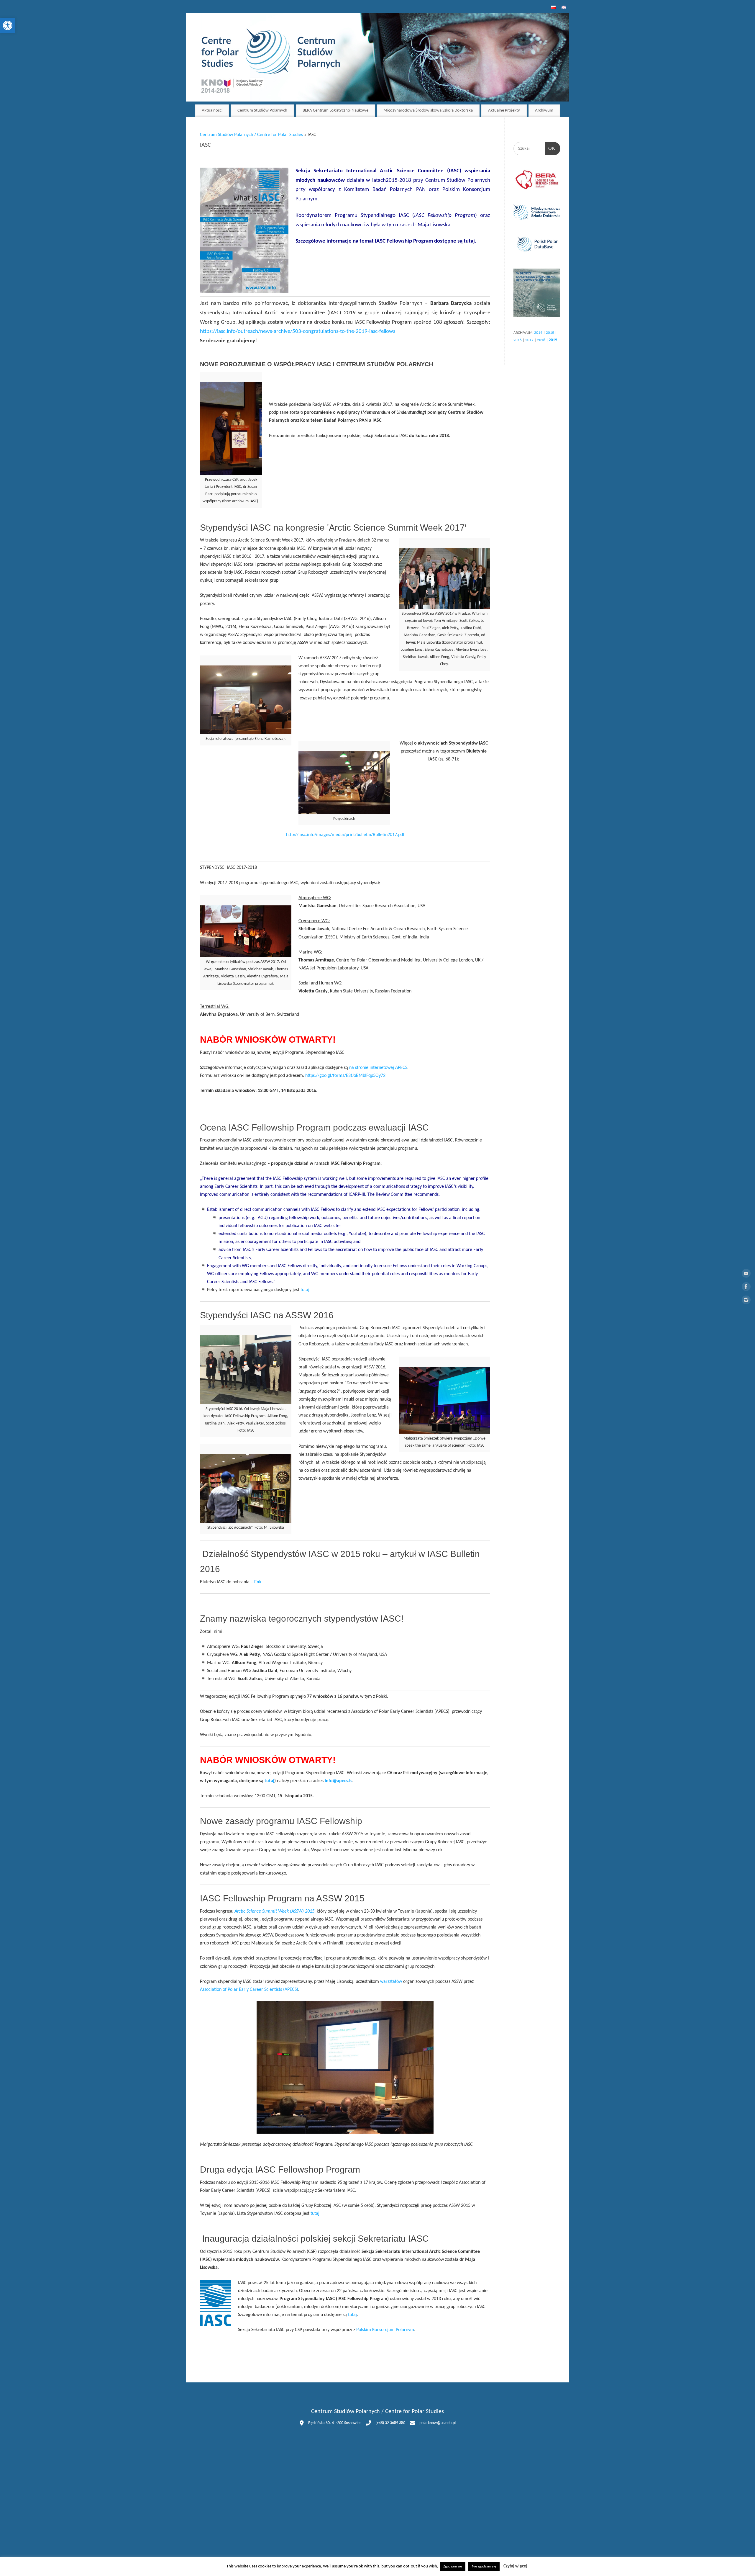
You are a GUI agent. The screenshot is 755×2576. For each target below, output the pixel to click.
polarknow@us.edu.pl (438, 2423)
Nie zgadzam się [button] (484, 2566)
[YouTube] (746, 1275)
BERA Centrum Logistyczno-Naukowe (335, 111)
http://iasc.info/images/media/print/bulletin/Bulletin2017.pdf (345, 835)
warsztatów (391, 1982)
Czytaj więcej (515, 2566)
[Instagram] (746, 1301)
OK (550, 148)
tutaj (469, 241)
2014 (538, 333)
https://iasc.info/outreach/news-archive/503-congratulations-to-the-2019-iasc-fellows (298, 332)
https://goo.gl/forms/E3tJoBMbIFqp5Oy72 (345, 1076)
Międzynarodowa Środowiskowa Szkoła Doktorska (428, 111)
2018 (541, 340)
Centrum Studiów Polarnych (262, 111)
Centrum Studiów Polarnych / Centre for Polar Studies (251, 135)
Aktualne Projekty (504, 111)
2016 (518, 340)
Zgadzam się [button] (453, 2566)
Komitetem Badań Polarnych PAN (385, 190)
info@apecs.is (338, 1781)
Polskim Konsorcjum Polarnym (385, 2330)
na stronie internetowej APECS (378, 1068)
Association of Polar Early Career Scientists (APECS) (249, 1990)
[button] (8, 25)
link (258, 1582)
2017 (529, 340)
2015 (550, 333)
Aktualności (212, 111)
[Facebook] (746, 1288)
